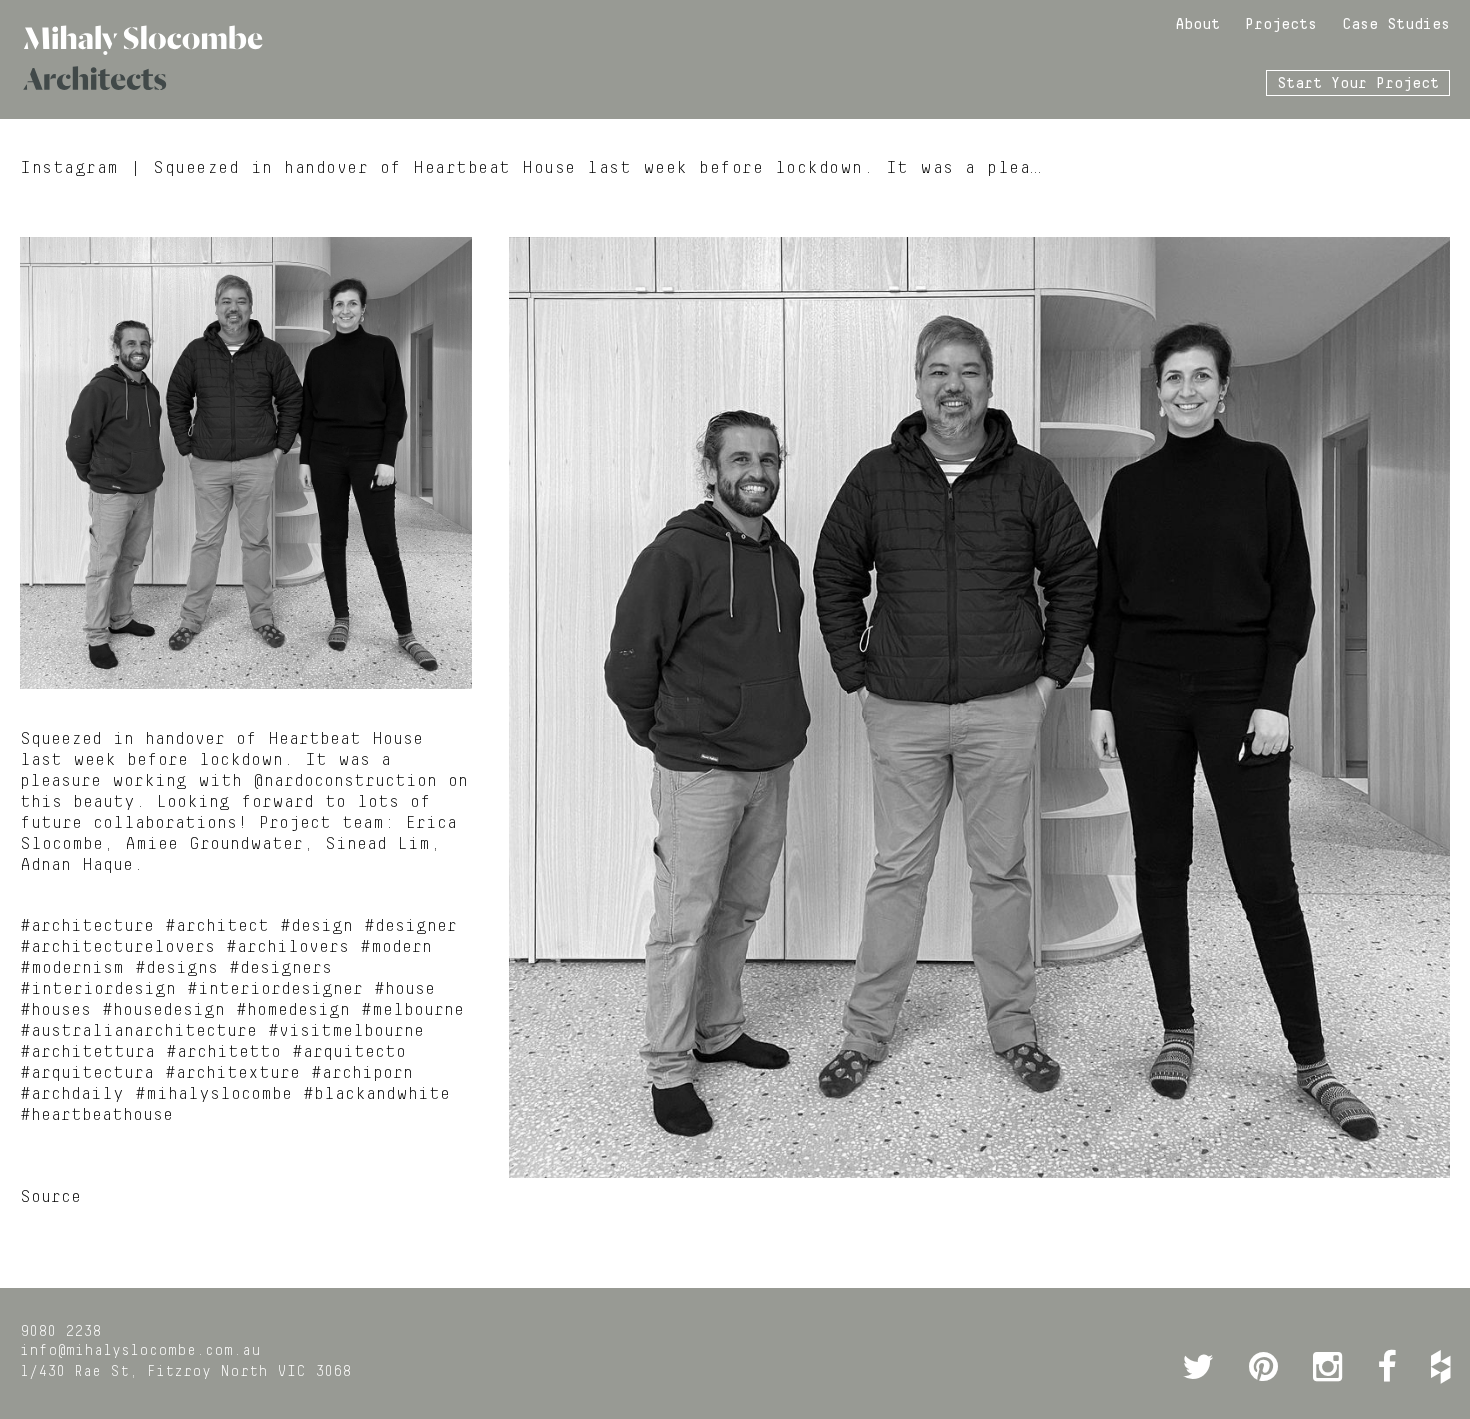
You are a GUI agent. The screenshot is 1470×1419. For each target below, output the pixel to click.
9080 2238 (60, 1332)
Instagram (69, 168)
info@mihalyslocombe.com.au (140, 1351)
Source (50, 1197)
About (1197, 25)
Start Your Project (1358, 84)
